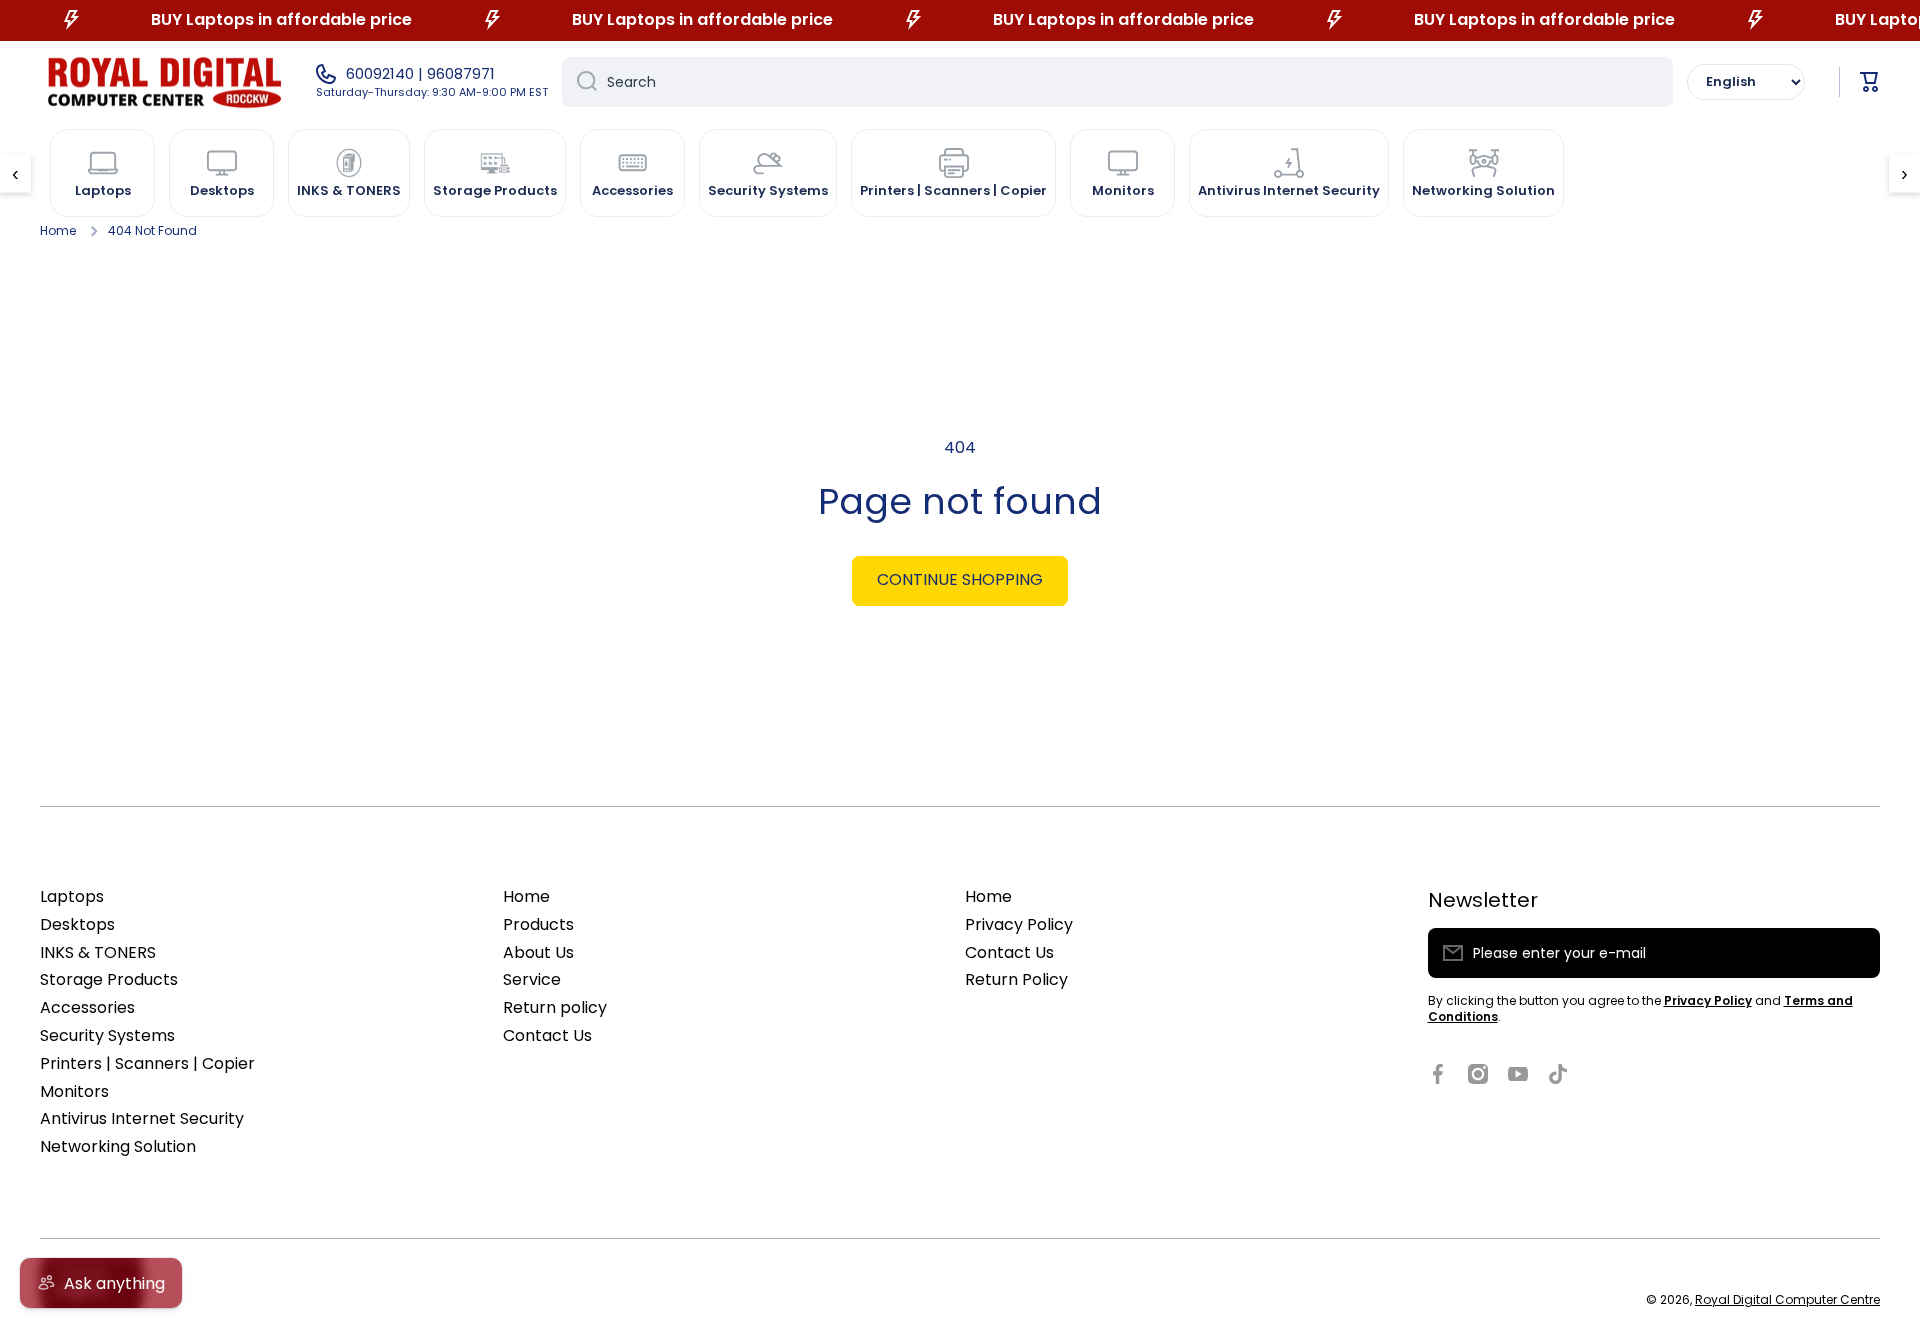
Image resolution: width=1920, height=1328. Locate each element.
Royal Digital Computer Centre (1787, 1299)
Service (532, 979)
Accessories (87, 1007)
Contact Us (547, 1035)
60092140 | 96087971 (420, 74)
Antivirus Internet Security (142, 1118)
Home (58, 231)
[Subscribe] (1855, 953)
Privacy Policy (1019, 924)
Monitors (74, 1091)
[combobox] (1117, 82)
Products (538, 924)
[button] (1870, 82)
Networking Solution (118, 1146)
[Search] (579, 82)
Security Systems (107, 1035)
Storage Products (109, 979)
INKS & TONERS (98, 952)
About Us (538, 952)
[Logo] (165, 82)
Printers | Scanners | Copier (147, 1063)
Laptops (72, 896)
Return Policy (1016, 979)
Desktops (77, 924)
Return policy (555, 1007)
